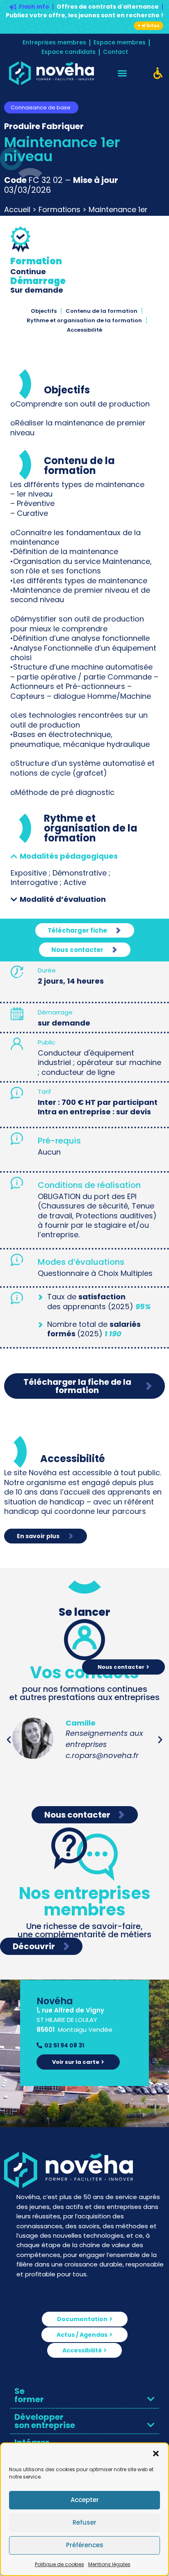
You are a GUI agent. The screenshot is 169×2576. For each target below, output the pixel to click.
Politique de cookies (59, 2564)
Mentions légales (109, 2564)
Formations (59, 209)
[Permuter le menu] (122, 73)
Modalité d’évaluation (63, 899)
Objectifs (44, 311)
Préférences (85, 2545)
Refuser (84, 2522)
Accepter (85, 2500)
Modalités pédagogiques (69, 856)
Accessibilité (84, 330)
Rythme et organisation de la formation (84, 320)
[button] (156, 2454)
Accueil (17, 209)
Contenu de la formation (102, 311)
